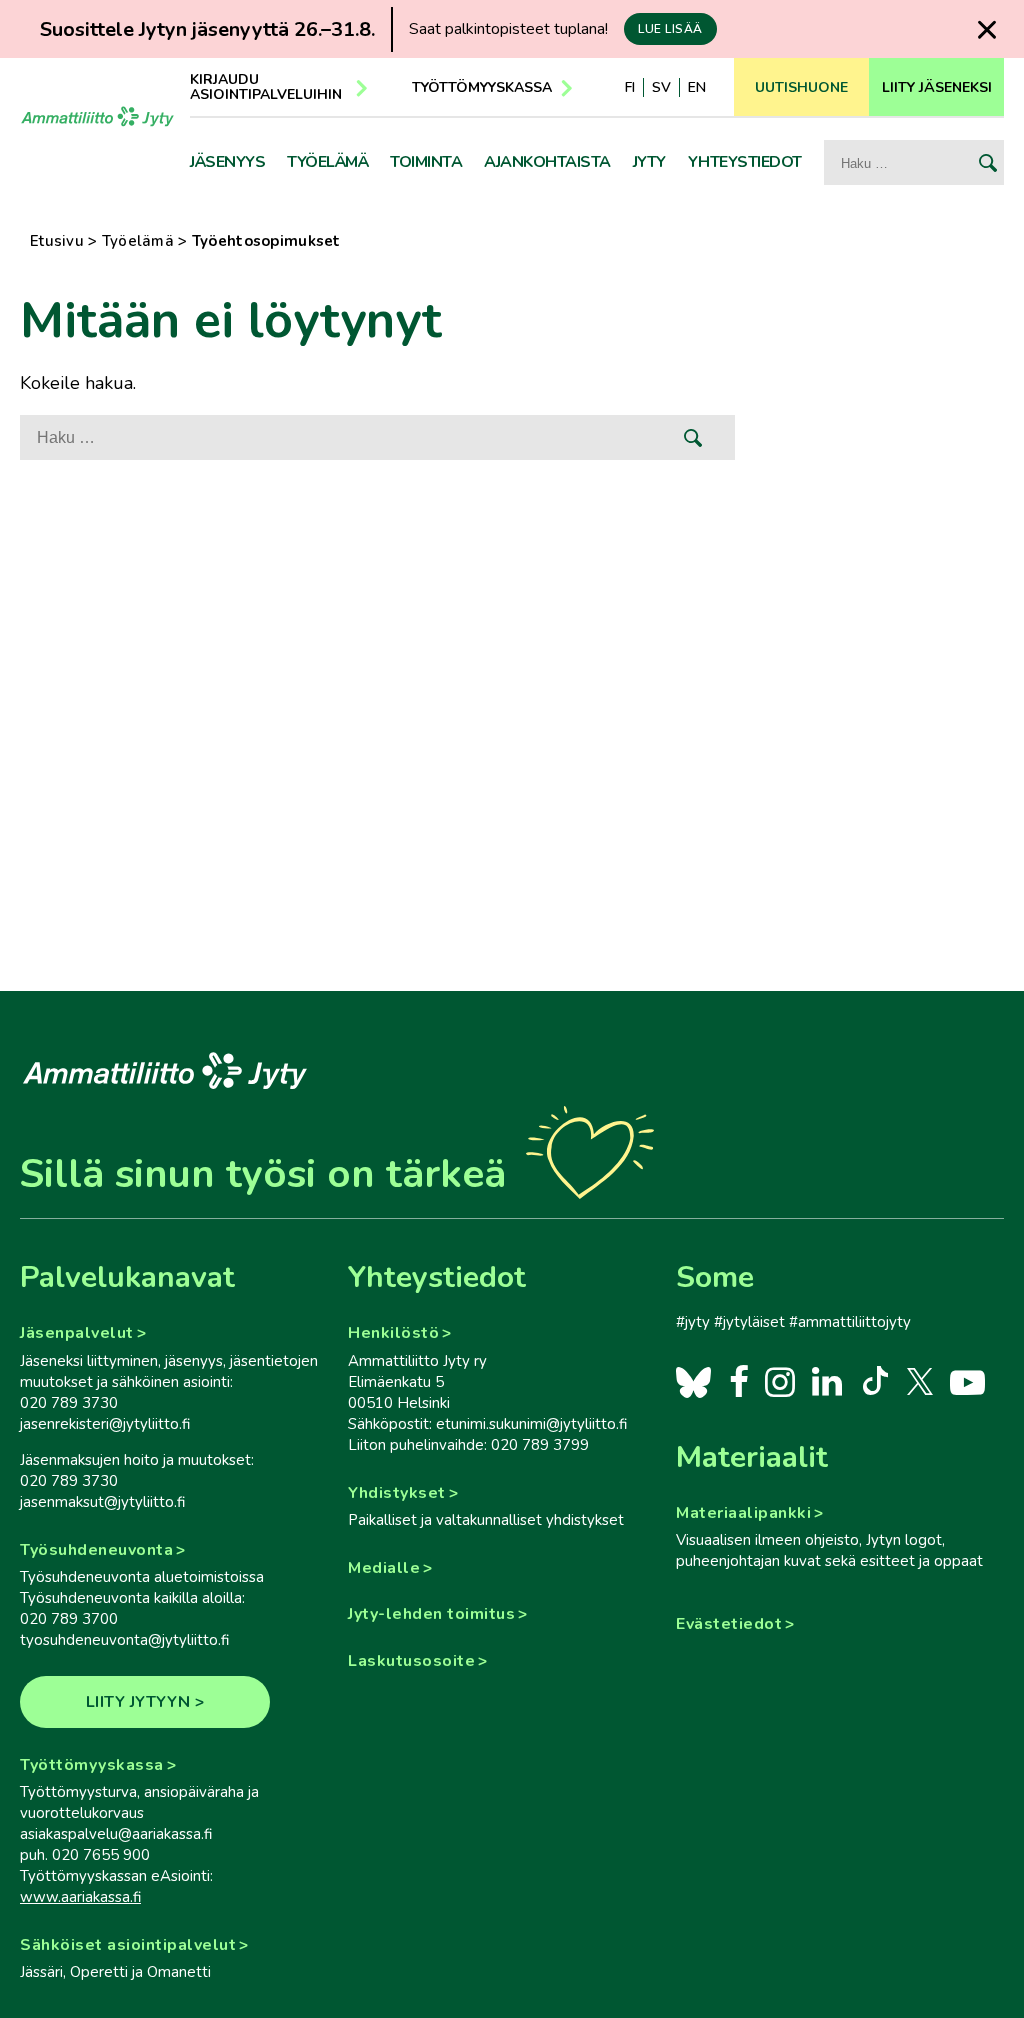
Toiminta (426, 162)
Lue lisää (670, 29)
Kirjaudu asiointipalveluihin (266, 87)
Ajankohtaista (547, 162)
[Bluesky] (693, 1381)
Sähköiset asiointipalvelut (128, 1945)
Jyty (649, 162)
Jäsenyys (227, 162)
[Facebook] (738, 1381)
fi (630, 87)
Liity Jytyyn (138, 1702)
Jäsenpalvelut (77, 1333)
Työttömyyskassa (482, 87)
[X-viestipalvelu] (920, 1381)
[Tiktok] (873, 1381)
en (697, 87)
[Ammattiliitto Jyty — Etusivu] (97, 133)
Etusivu (57, 241)
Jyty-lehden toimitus (431, 1614)
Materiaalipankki (743, 1513)
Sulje (987, 29)
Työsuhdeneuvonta (96, 1550)
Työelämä (327, 162)
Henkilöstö (393, 1333)
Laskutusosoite (411, 1661)
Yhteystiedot (745, 162)
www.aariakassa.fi (80, 1897)
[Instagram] (779, 1381)
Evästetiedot (729, 1624)
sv (661, 87)
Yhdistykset (397, 1493)
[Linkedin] (826, 1381)
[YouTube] (967, 1381)
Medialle (384, 1568)
